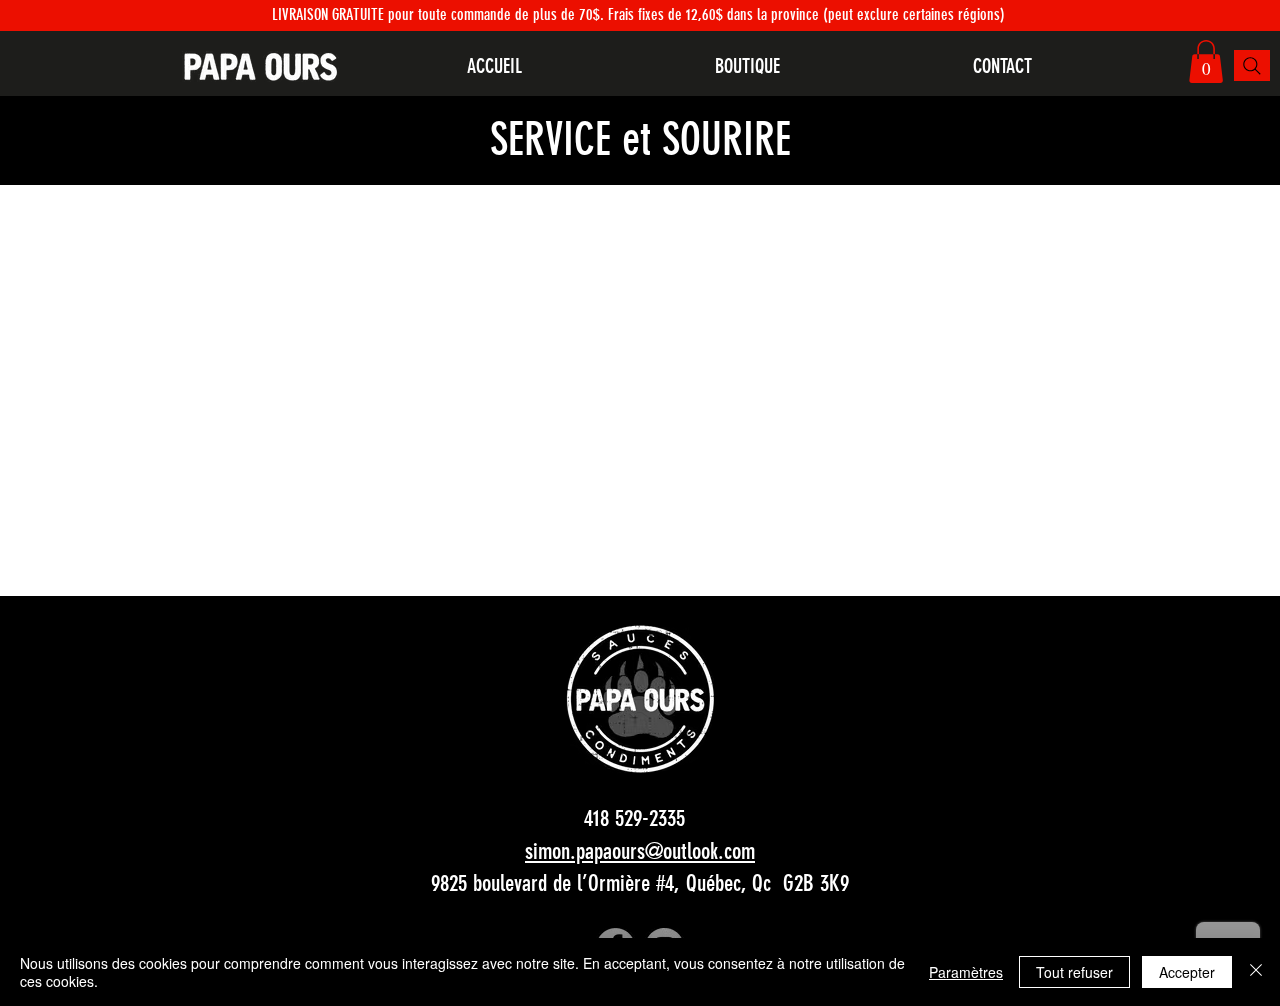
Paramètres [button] (966, 972)
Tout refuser (1074, 972)
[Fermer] (1256, 972)
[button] (1206, 61)
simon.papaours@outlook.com (640, 851)
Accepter (1187, 972)
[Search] (1252, 65)
